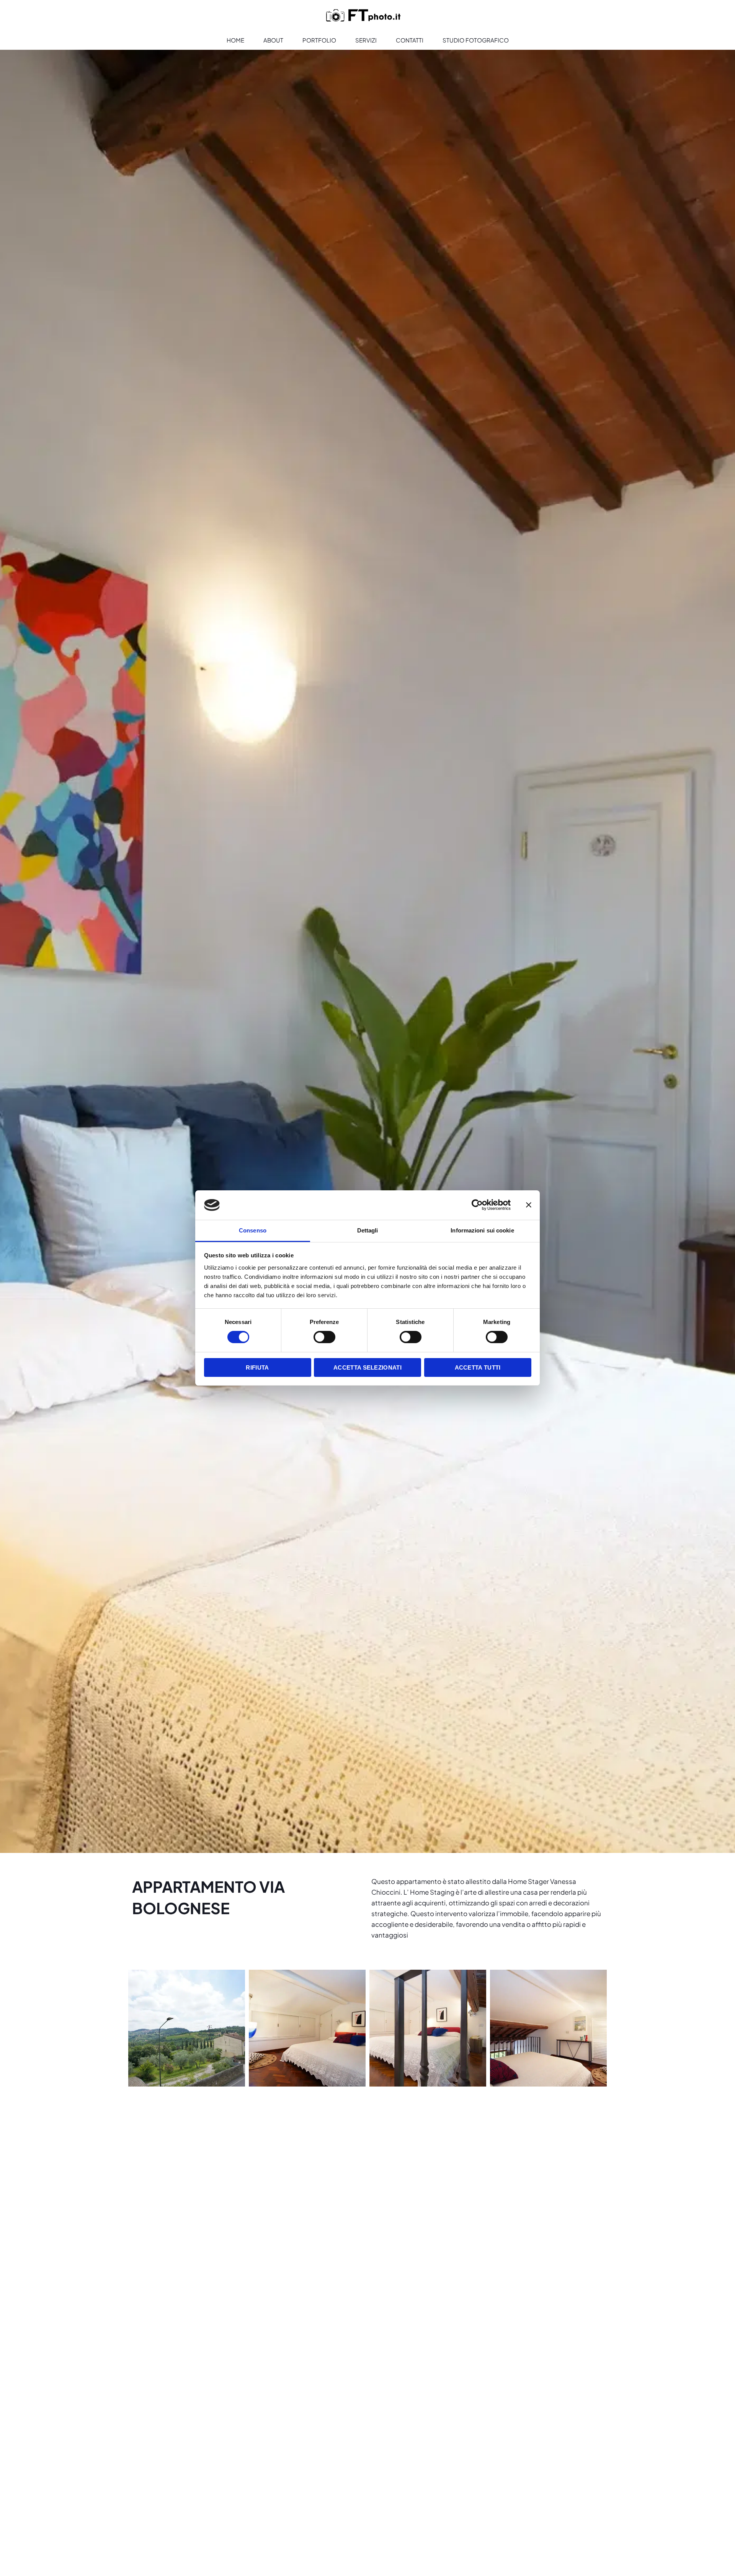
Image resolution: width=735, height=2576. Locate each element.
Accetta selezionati (367, 1367)
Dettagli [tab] (368, 1230)
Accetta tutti (478, 1367)
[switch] (324, 1337)
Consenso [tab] (253, 1230)
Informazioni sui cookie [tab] (482, 1230)
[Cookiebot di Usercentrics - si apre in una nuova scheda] (477, 1205)
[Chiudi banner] (529, 1205)
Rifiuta (257, 1367)
